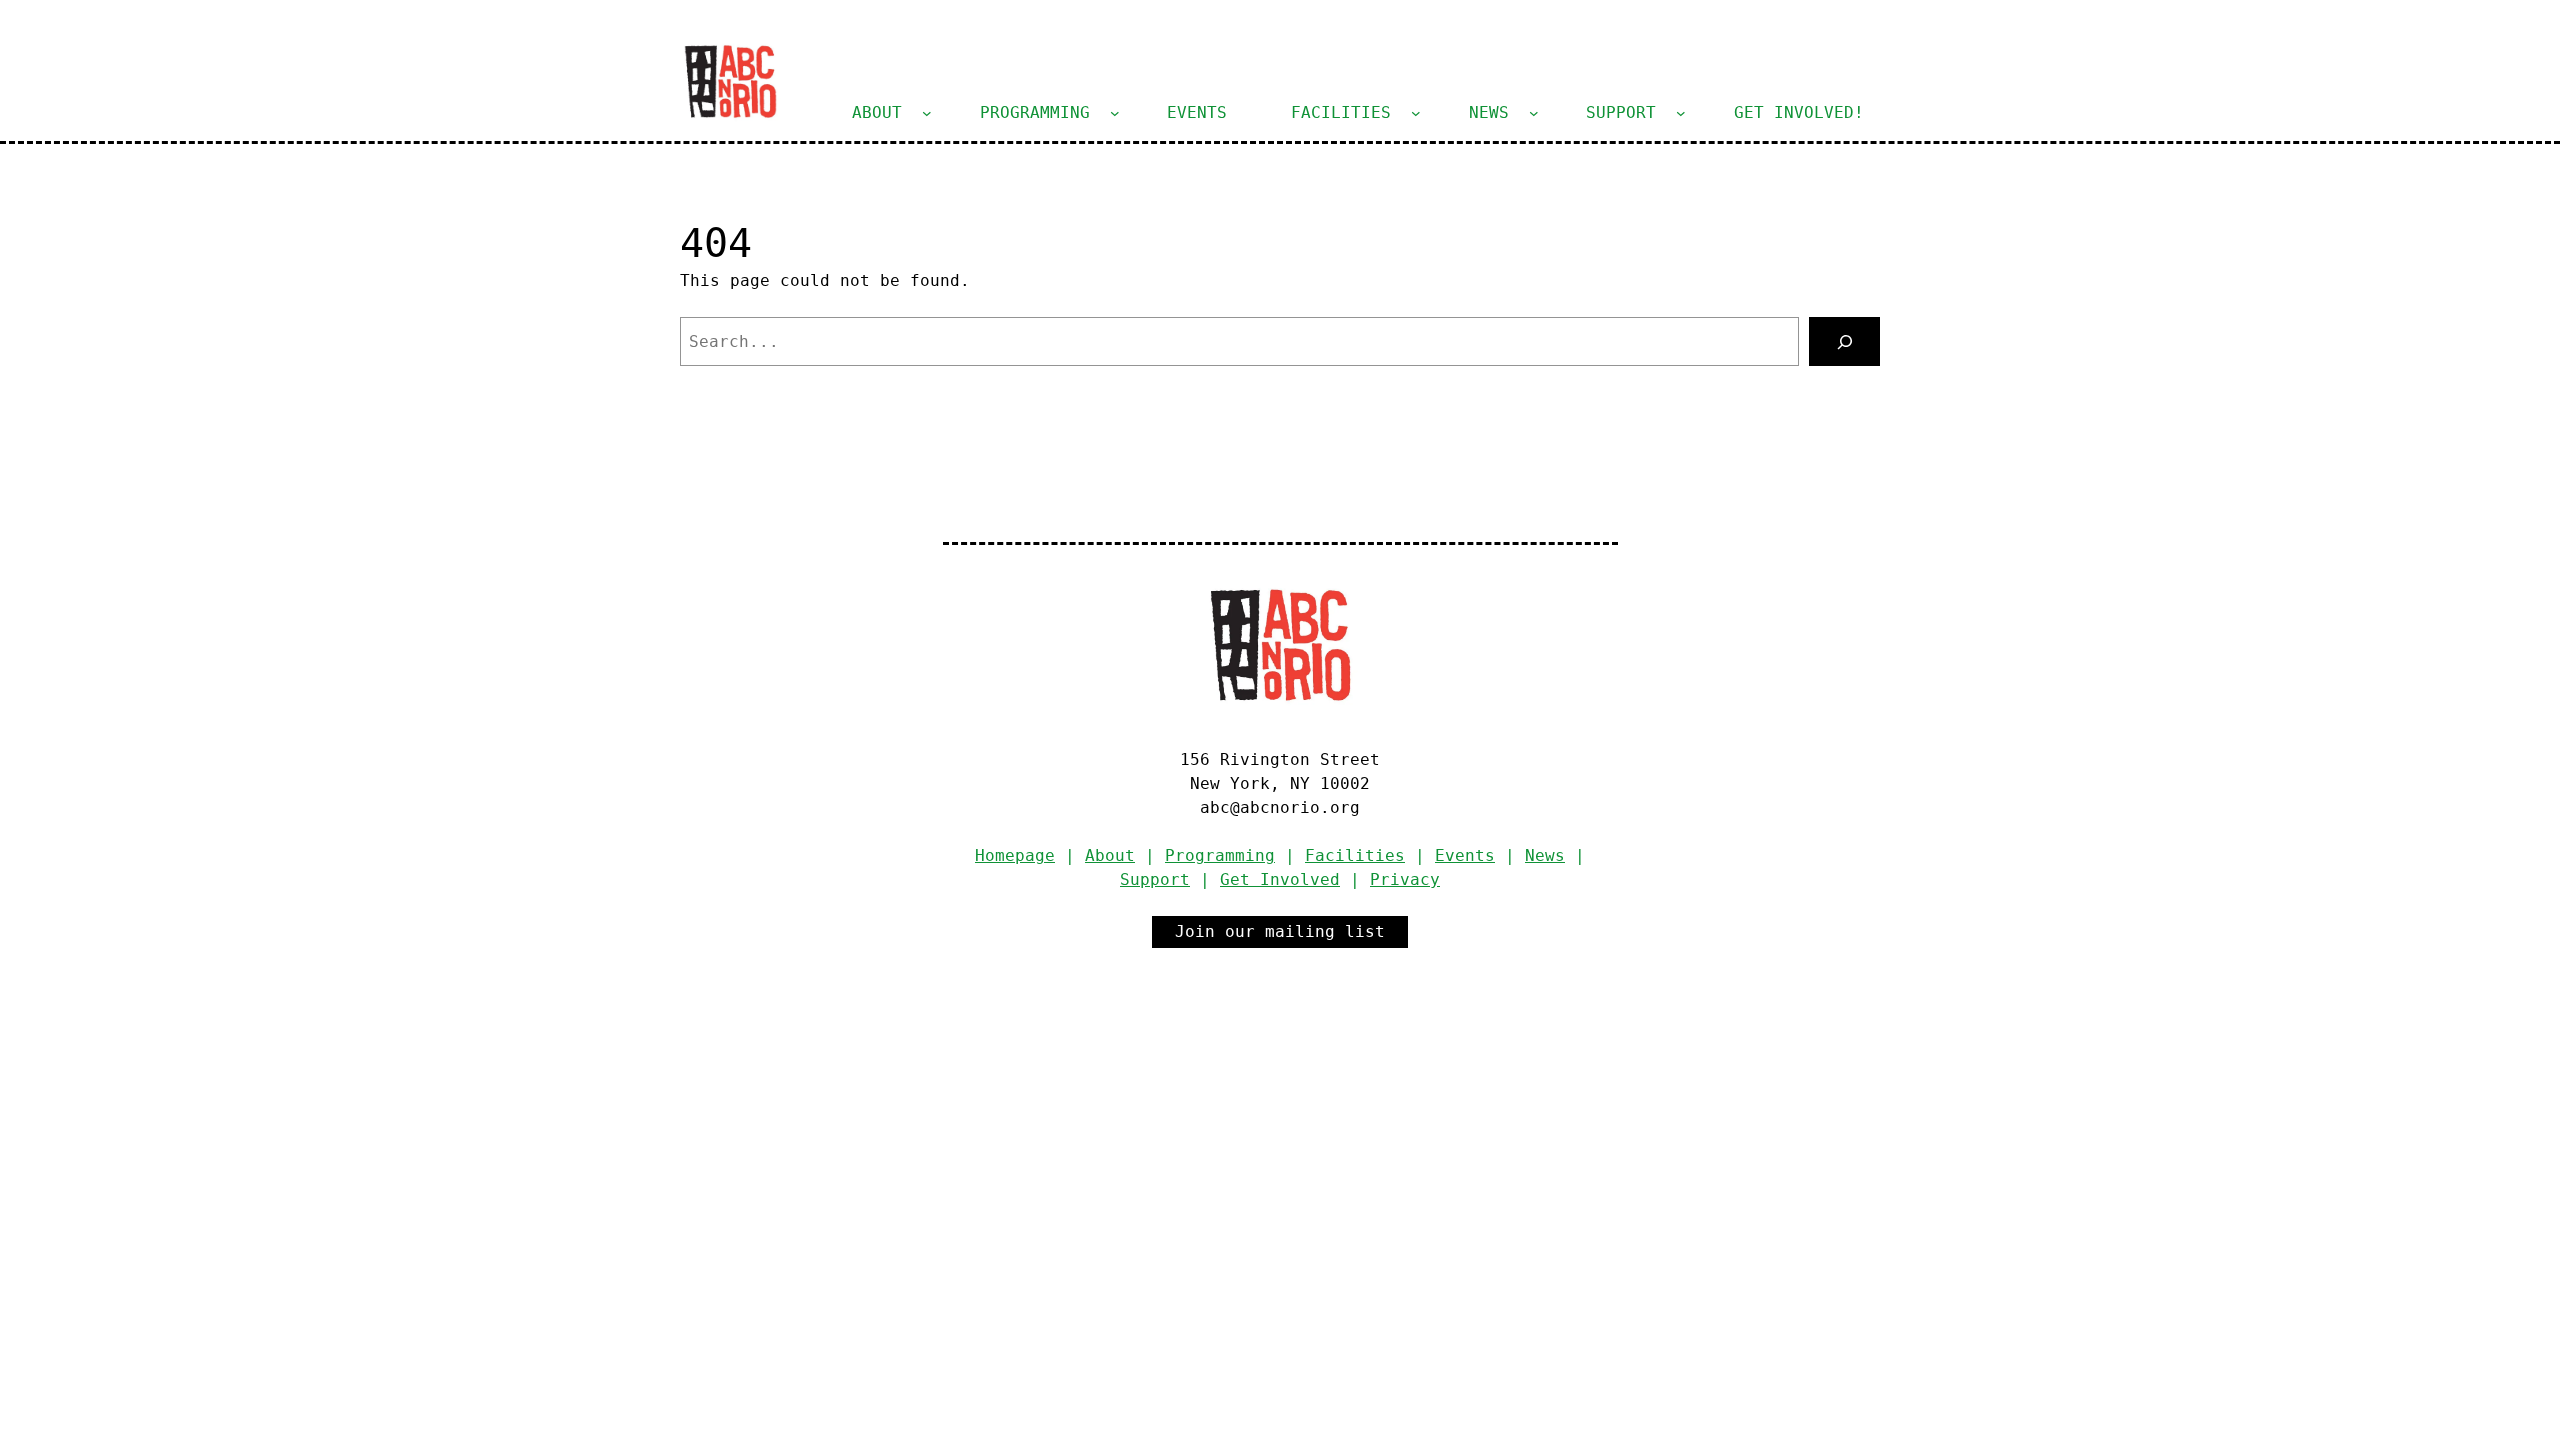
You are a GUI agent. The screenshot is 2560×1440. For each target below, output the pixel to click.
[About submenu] (927, 113)
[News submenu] (1534, 113)
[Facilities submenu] (1416, 113)
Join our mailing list (1280, 931)
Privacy (1405, 879)
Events (1465, 855)
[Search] (1844, 341)
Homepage (1015, 855)
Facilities (1355, 855)
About (1110, 855)
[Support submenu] (1681, 113)
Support (1155, 879)
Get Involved (1280, 879)
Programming (1220, 855)
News (1545, 855)
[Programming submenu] (1115, 113)
